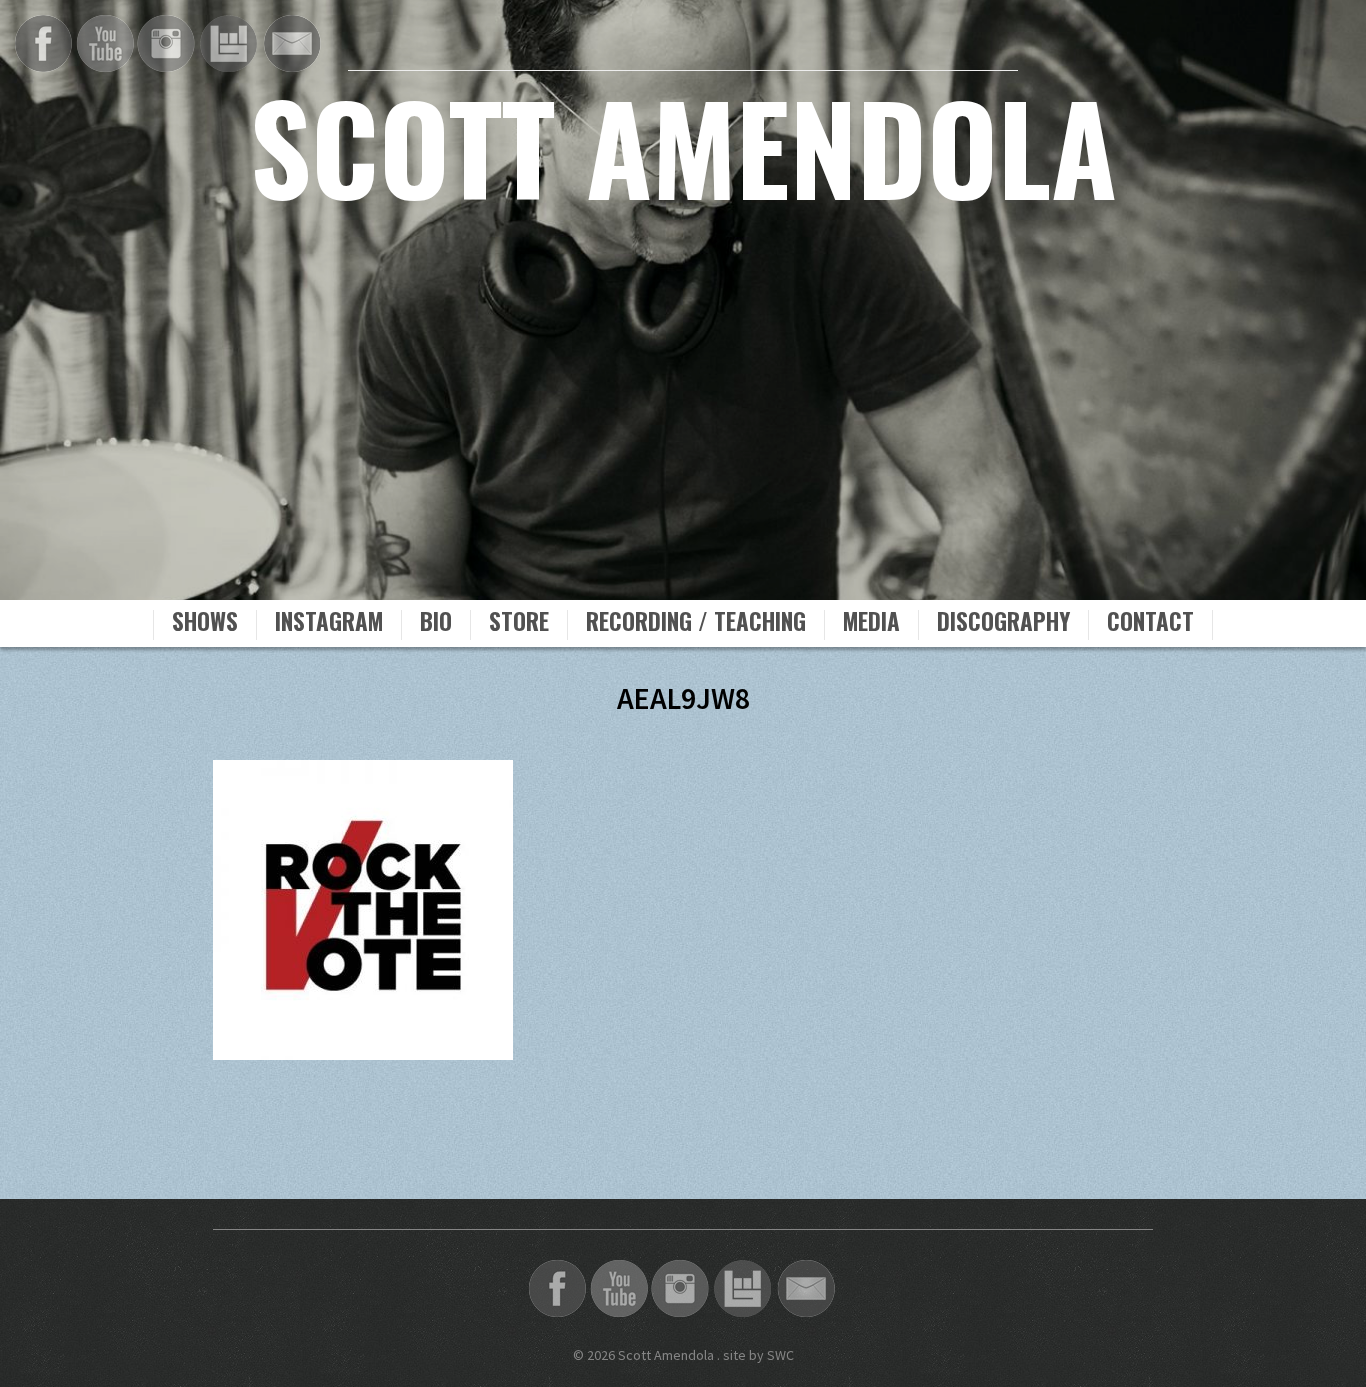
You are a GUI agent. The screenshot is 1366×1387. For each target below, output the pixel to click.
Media (871, 624)
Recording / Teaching (696, 624)
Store (519, 624)
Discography (1003, 624)
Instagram (329, 624)
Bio (436, 624)
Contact (1150, 624)
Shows (205, 624)
